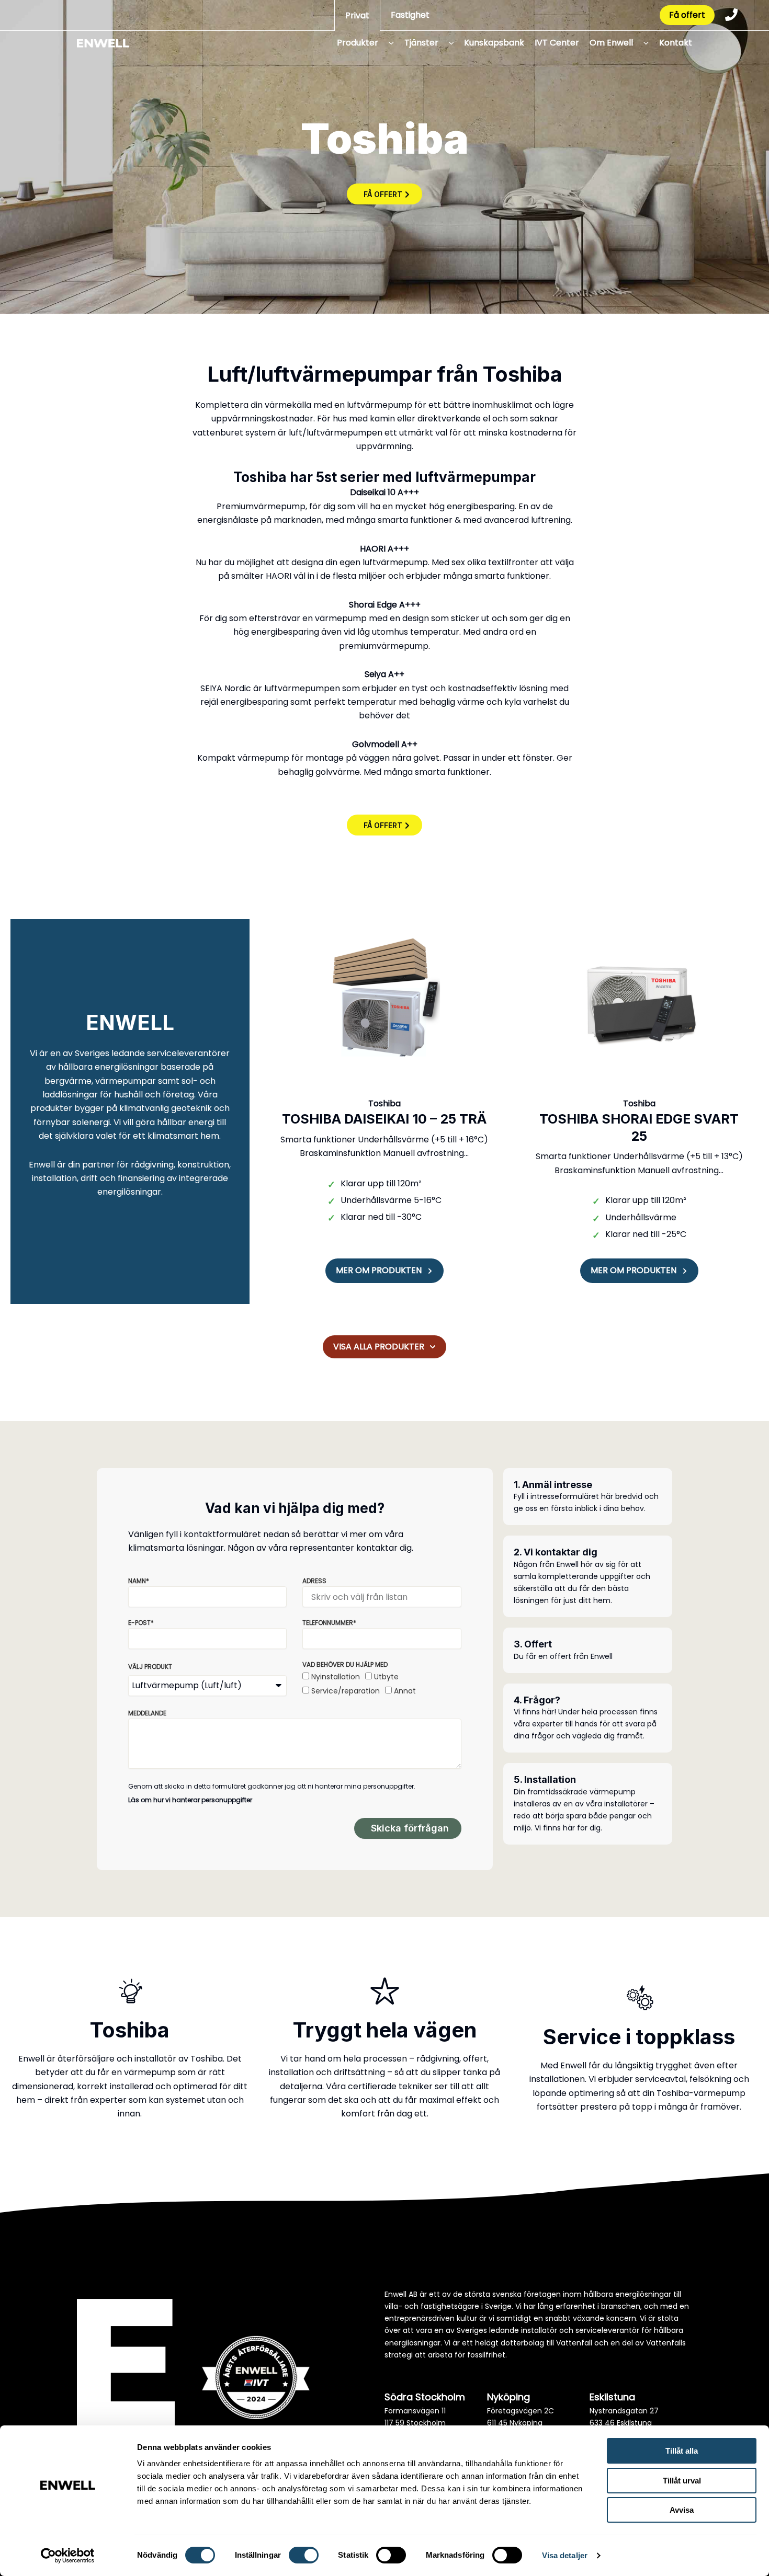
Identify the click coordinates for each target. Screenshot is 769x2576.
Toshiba (384, 1103)
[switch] (304, 2555)
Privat (357, 15)
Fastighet (410, 15)
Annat (405, 1691)
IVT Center (557, 43)
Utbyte (386, 1677)
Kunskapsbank (494, 43)
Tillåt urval (682, 2481)
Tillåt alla (682, 2451)
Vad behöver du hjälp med (345, 1664)
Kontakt (676, 43)
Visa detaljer (565, 2555)
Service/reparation (346, 1691)
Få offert (687, 15)
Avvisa (682, 2510)
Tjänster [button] (421, 43)
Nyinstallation (336, 1677)
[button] (387, 43)
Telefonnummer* (329, 1623)
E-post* (141, 1623)
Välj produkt (150, 1667)
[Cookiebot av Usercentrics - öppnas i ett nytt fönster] (68, 2556)
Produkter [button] (358, 43)
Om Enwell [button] (611, 43)
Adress (314, 1581)
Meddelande (147, 1713)
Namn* (139, 1581)
